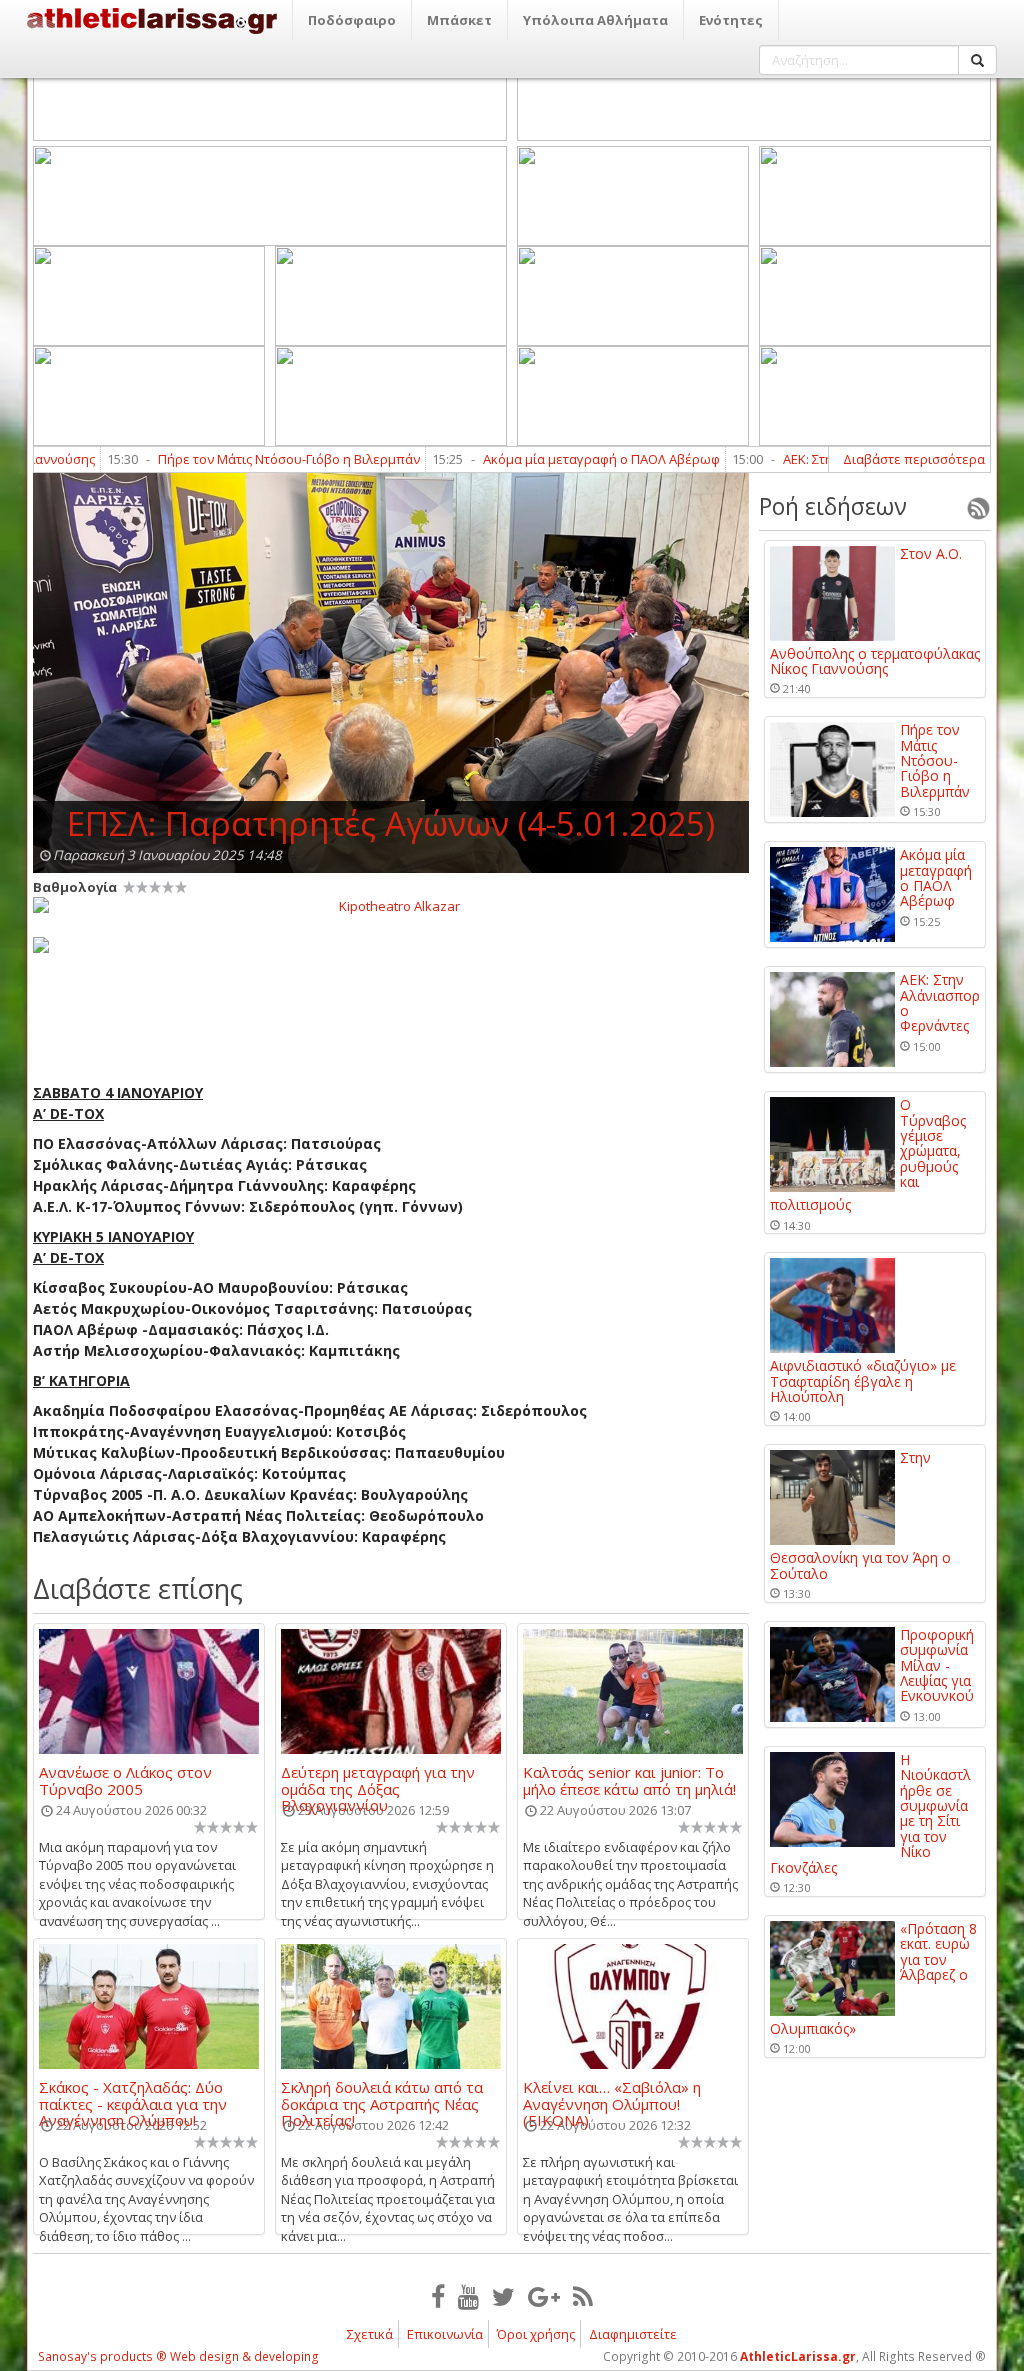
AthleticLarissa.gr (798, 2356)
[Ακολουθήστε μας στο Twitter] (503, 2296)
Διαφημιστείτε (633, 2334)
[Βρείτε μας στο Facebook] (438, 2296)
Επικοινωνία (445, 2334)
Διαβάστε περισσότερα (914, 459)
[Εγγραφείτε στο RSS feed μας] (583, 2296)
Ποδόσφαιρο (352, 20)
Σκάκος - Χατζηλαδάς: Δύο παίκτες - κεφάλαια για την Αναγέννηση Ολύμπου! (133, 2095)
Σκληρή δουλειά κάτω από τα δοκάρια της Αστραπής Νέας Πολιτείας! (382, 2095)
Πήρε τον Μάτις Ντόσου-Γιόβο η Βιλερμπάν (239, 459)
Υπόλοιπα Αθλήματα (595, 20)
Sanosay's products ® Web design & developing (178, 2356)
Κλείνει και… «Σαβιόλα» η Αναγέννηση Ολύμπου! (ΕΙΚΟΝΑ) (612, 2095)
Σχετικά (370, 2334)
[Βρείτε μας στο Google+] (544, 2296)
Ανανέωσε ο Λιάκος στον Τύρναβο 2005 (125, 1780)
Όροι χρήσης (536, 2334)
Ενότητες (731, 20)
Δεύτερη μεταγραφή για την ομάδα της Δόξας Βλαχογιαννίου (378, 1780)
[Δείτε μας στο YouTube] (468, 2296)
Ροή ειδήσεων (833, 506)
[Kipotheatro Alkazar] (391, 905)
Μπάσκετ (459, 20)
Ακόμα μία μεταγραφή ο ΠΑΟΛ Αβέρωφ (551, 459)
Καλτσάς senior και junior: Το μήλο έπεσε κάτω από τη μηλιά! (629, 1780)
